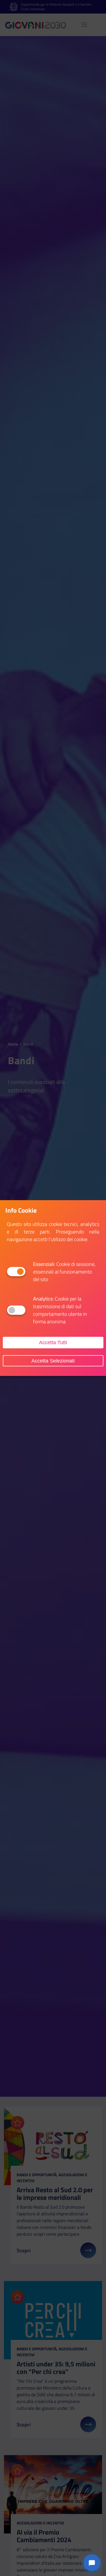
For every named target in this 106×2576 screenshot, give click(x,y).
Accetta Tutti (53, 1343)
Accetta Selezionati (53, 1361)
